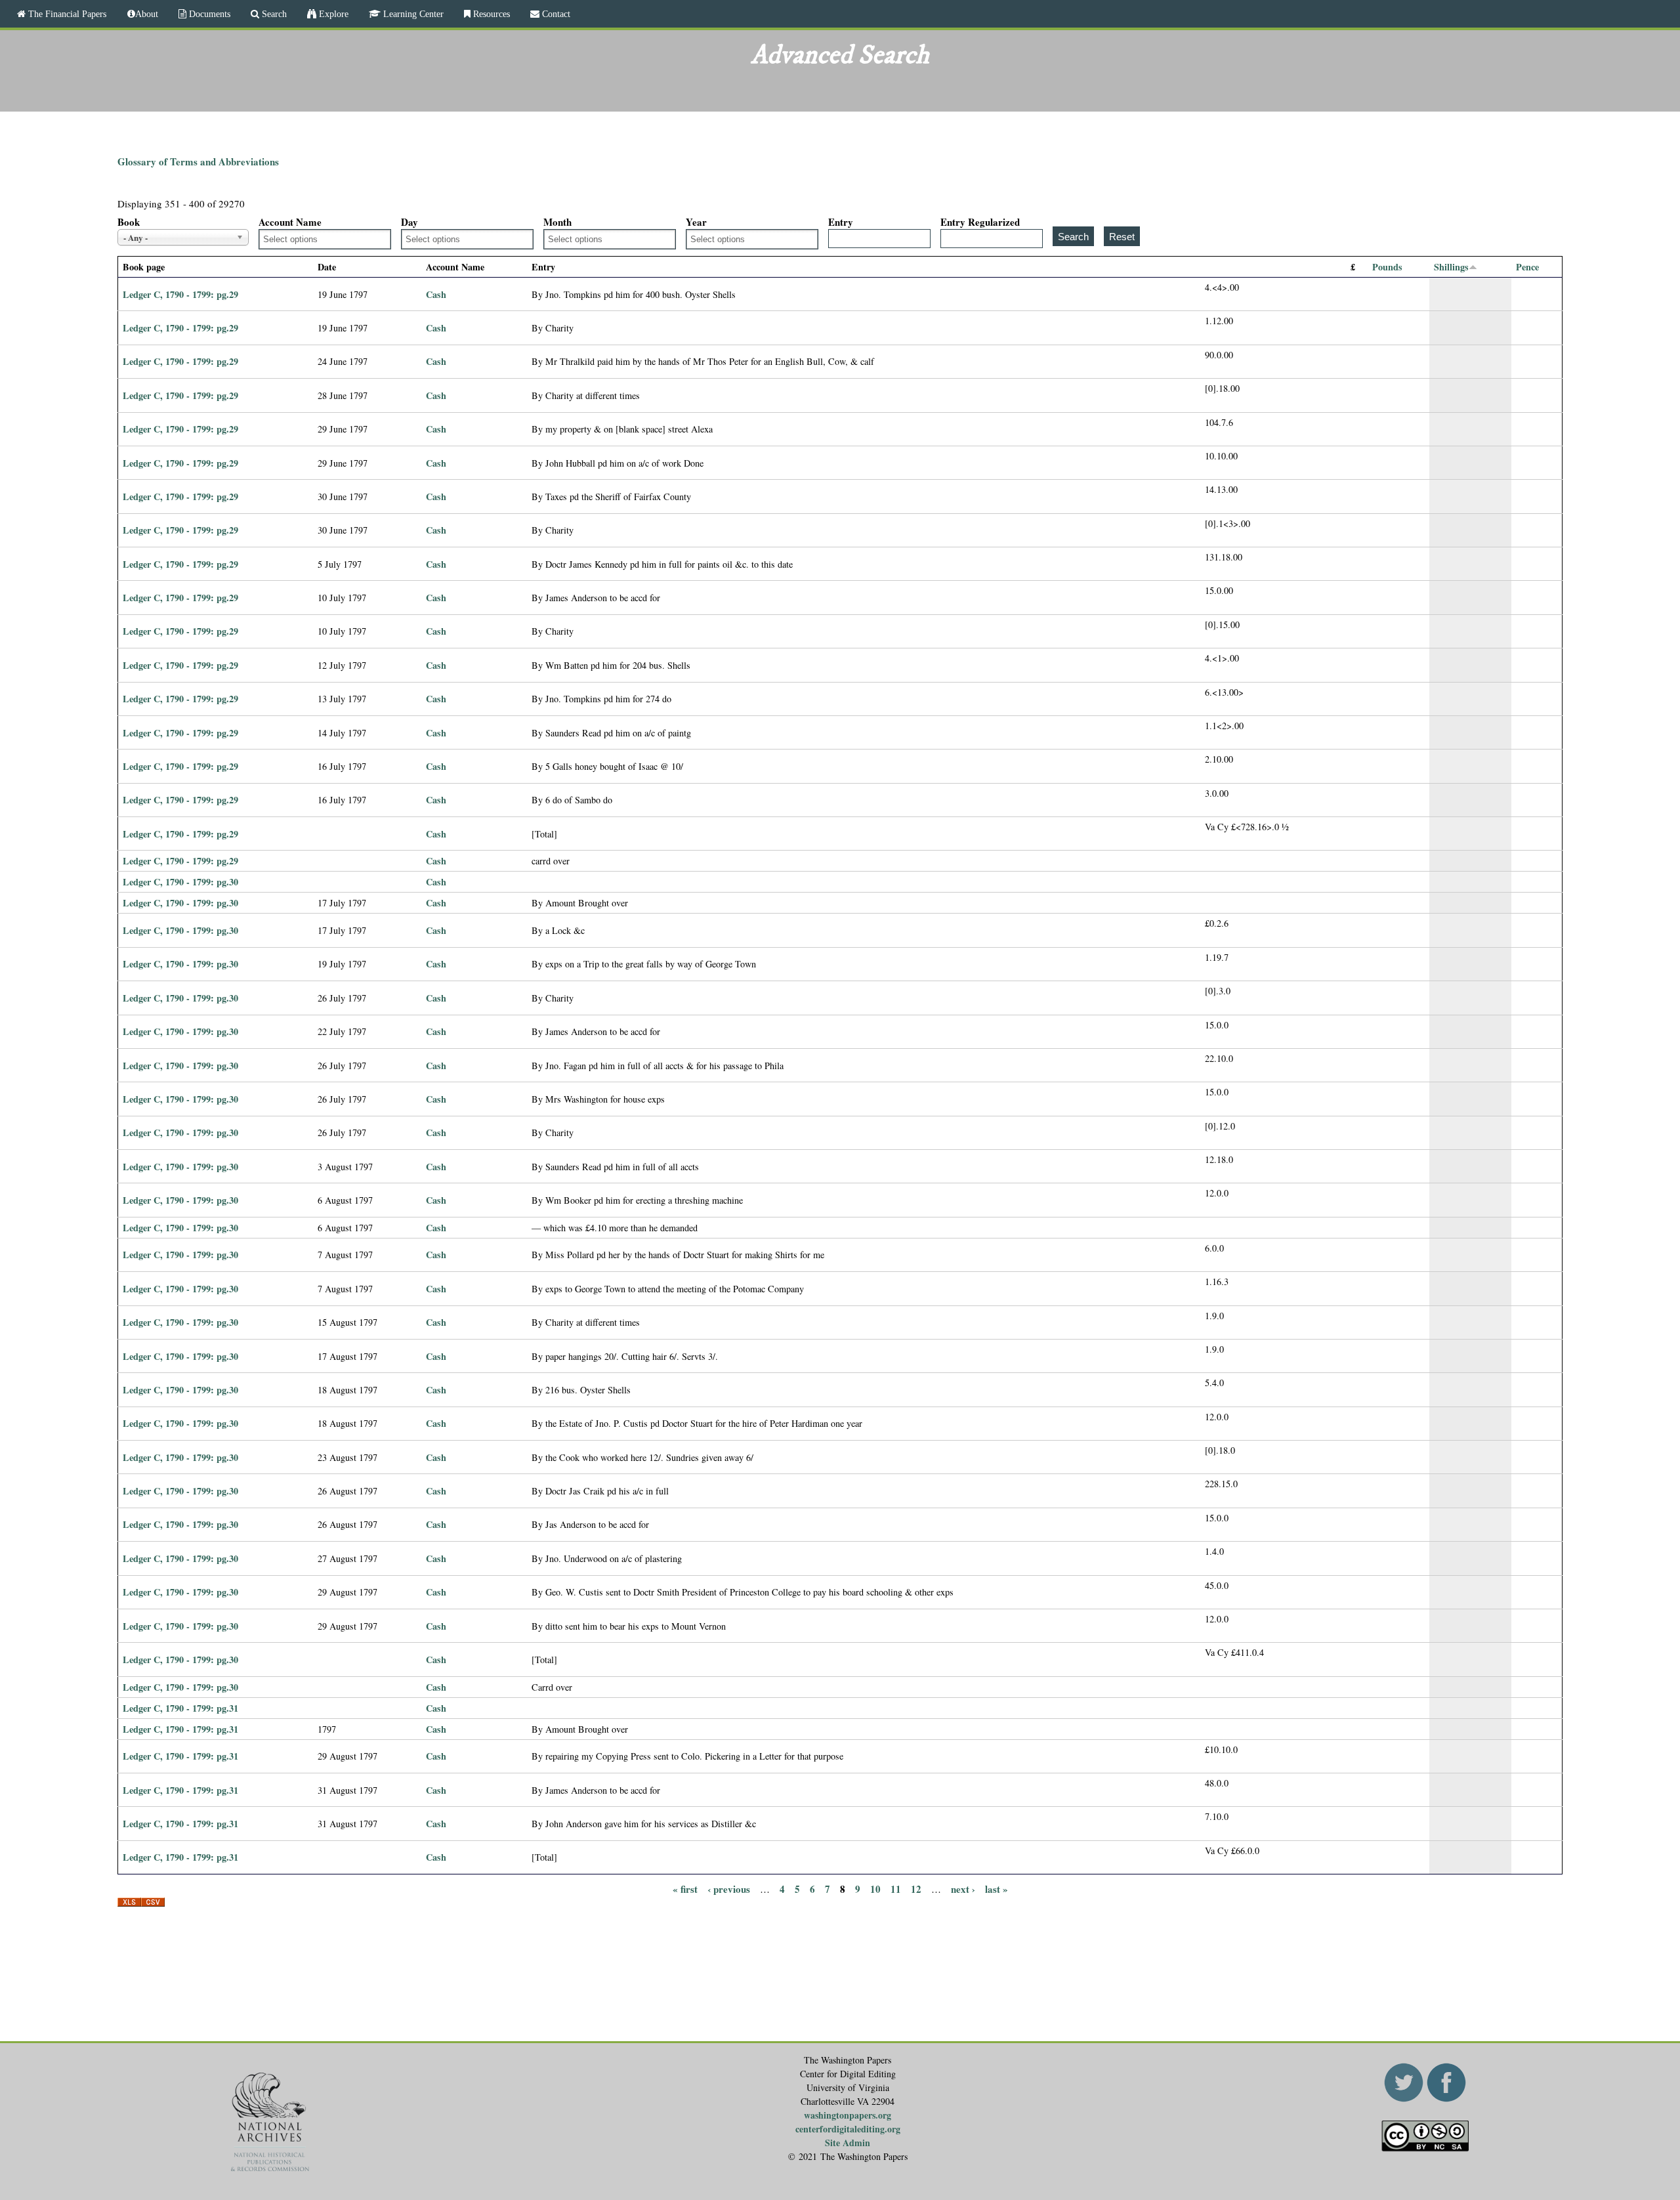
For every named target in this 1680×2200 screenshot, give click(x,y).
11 (896, 1888)
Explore (332, 14)
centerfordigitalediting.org (848, 2129)
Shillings (1451, 267)
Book (129, 222)
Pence (1527, 267)
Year (696, 222)
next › (963, 1888)
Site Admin (848, 2143)
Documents (208, 14)
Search (273, 14)
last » (997, 1888)
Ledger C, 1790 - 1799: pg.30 (180, 882)
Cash (436, 294)
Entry (841, 222)
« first (685, 1888)
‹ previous (729, 1888)
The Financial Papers (66, 14)
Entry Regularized (980, 222)
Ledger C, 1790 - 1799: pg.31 (180, 1708)
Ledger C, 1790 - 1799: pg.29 (180, 294)
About (147, 14)
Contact (555, 14)
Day (409, 222)
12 (916, 1888)
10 (875, 1888)
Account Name (290, 222)
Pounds (1387, 267)
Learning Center (412, 14)
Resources (490, 14)
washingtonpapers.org (848, 2115)
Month (557, 222)
